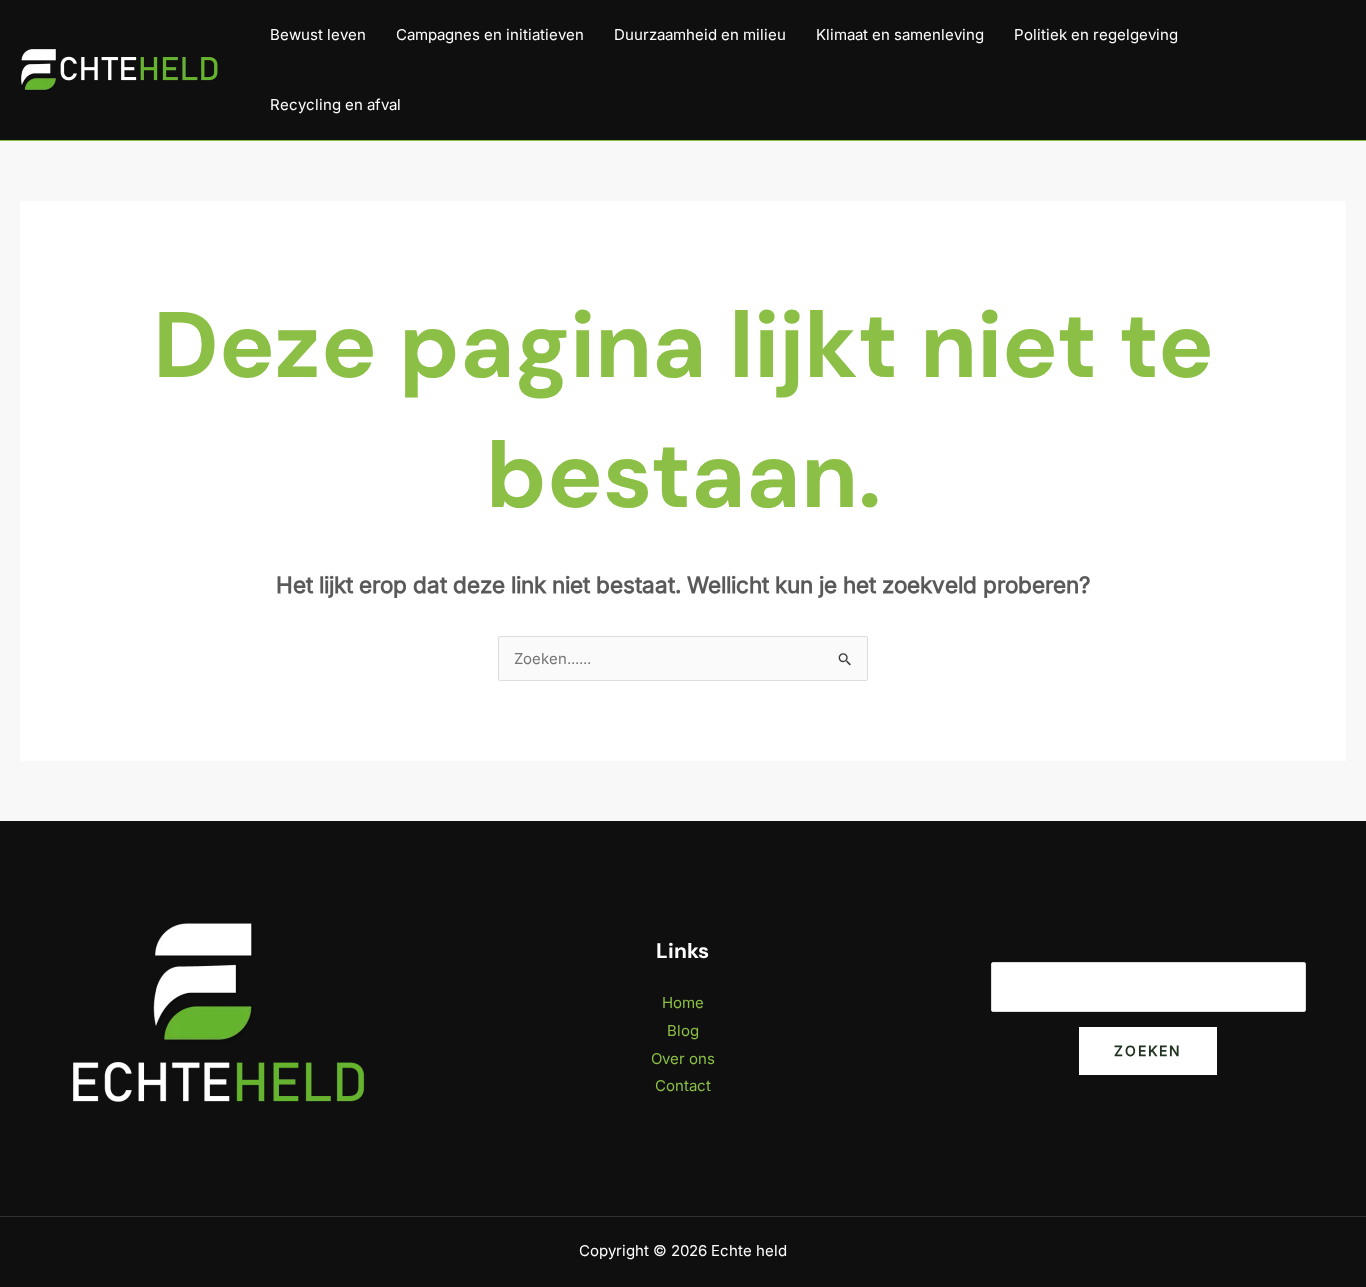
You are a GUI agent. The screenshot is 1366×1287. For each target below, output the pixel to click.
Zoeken (1148, 1050)
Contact (683, 1085)
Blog (683, 1030)
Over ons (683, 1058)
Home (683, 1002)
